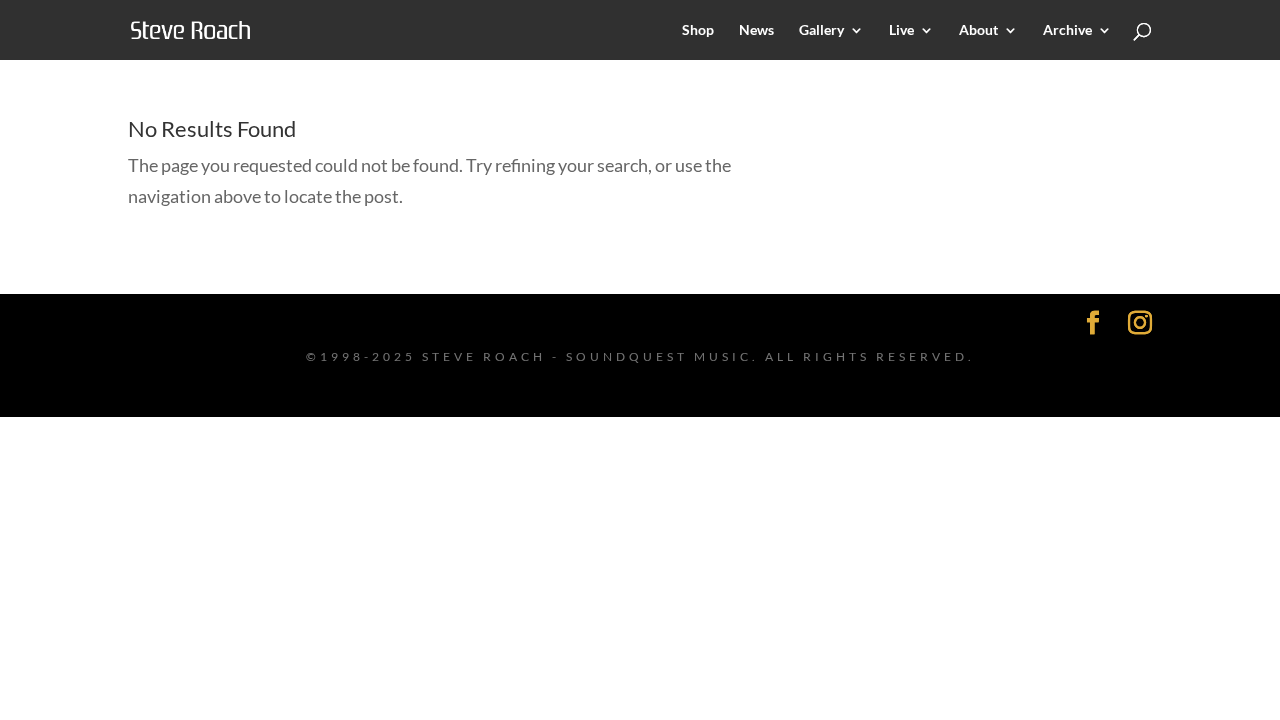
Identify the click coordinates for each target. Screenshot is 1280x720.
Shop (698, 30)
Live (901, 30)
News (756, 30)
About (978, 30)
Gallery (821, 30)
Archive (1067, 30)
